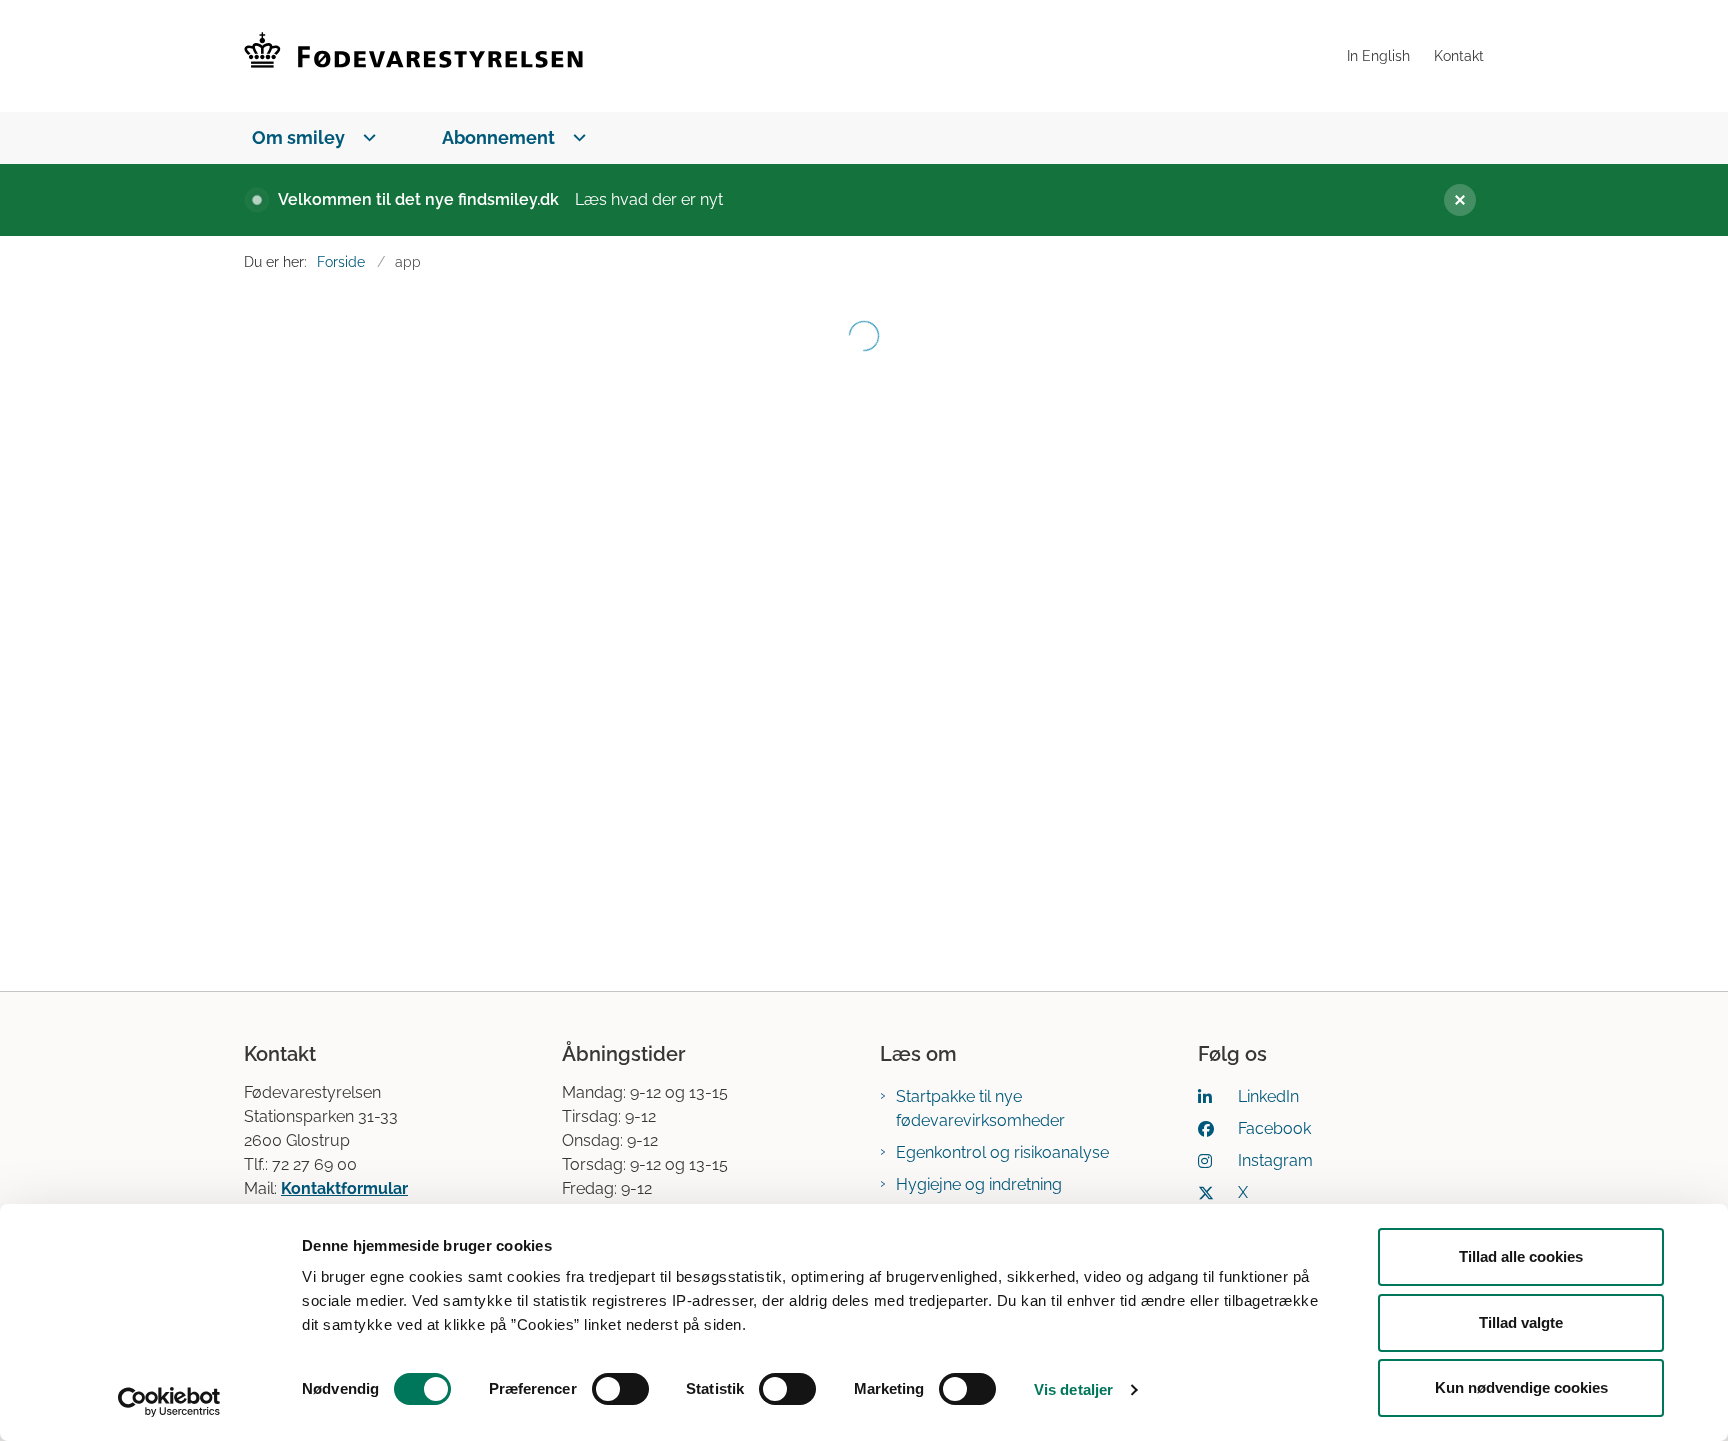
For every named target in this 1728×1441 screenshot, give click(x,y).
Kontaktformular (344, 1188)
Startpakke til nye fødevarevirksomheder (980, 1108)
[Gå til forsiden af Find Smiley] (789, 56)
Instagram (1275, 1160)
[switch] (620, 1389)
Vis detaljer (1073, 1389)
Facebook (1274, 1128)
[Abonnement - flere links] (575, 137)
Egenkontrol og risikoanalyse (1002, 1152)
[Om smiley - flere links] (365, 137)
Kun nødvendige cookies (1521, 1387)
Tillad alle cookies (1521, 1256)
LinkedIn (1268, 1096)
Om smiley (298, 137)
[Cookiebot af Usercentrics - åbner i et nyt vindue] (169, 1402)
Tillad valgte (1521, 1322)
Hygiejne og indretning (979, 1184)
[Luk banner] (1452, 200)
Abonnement (498, 137)
